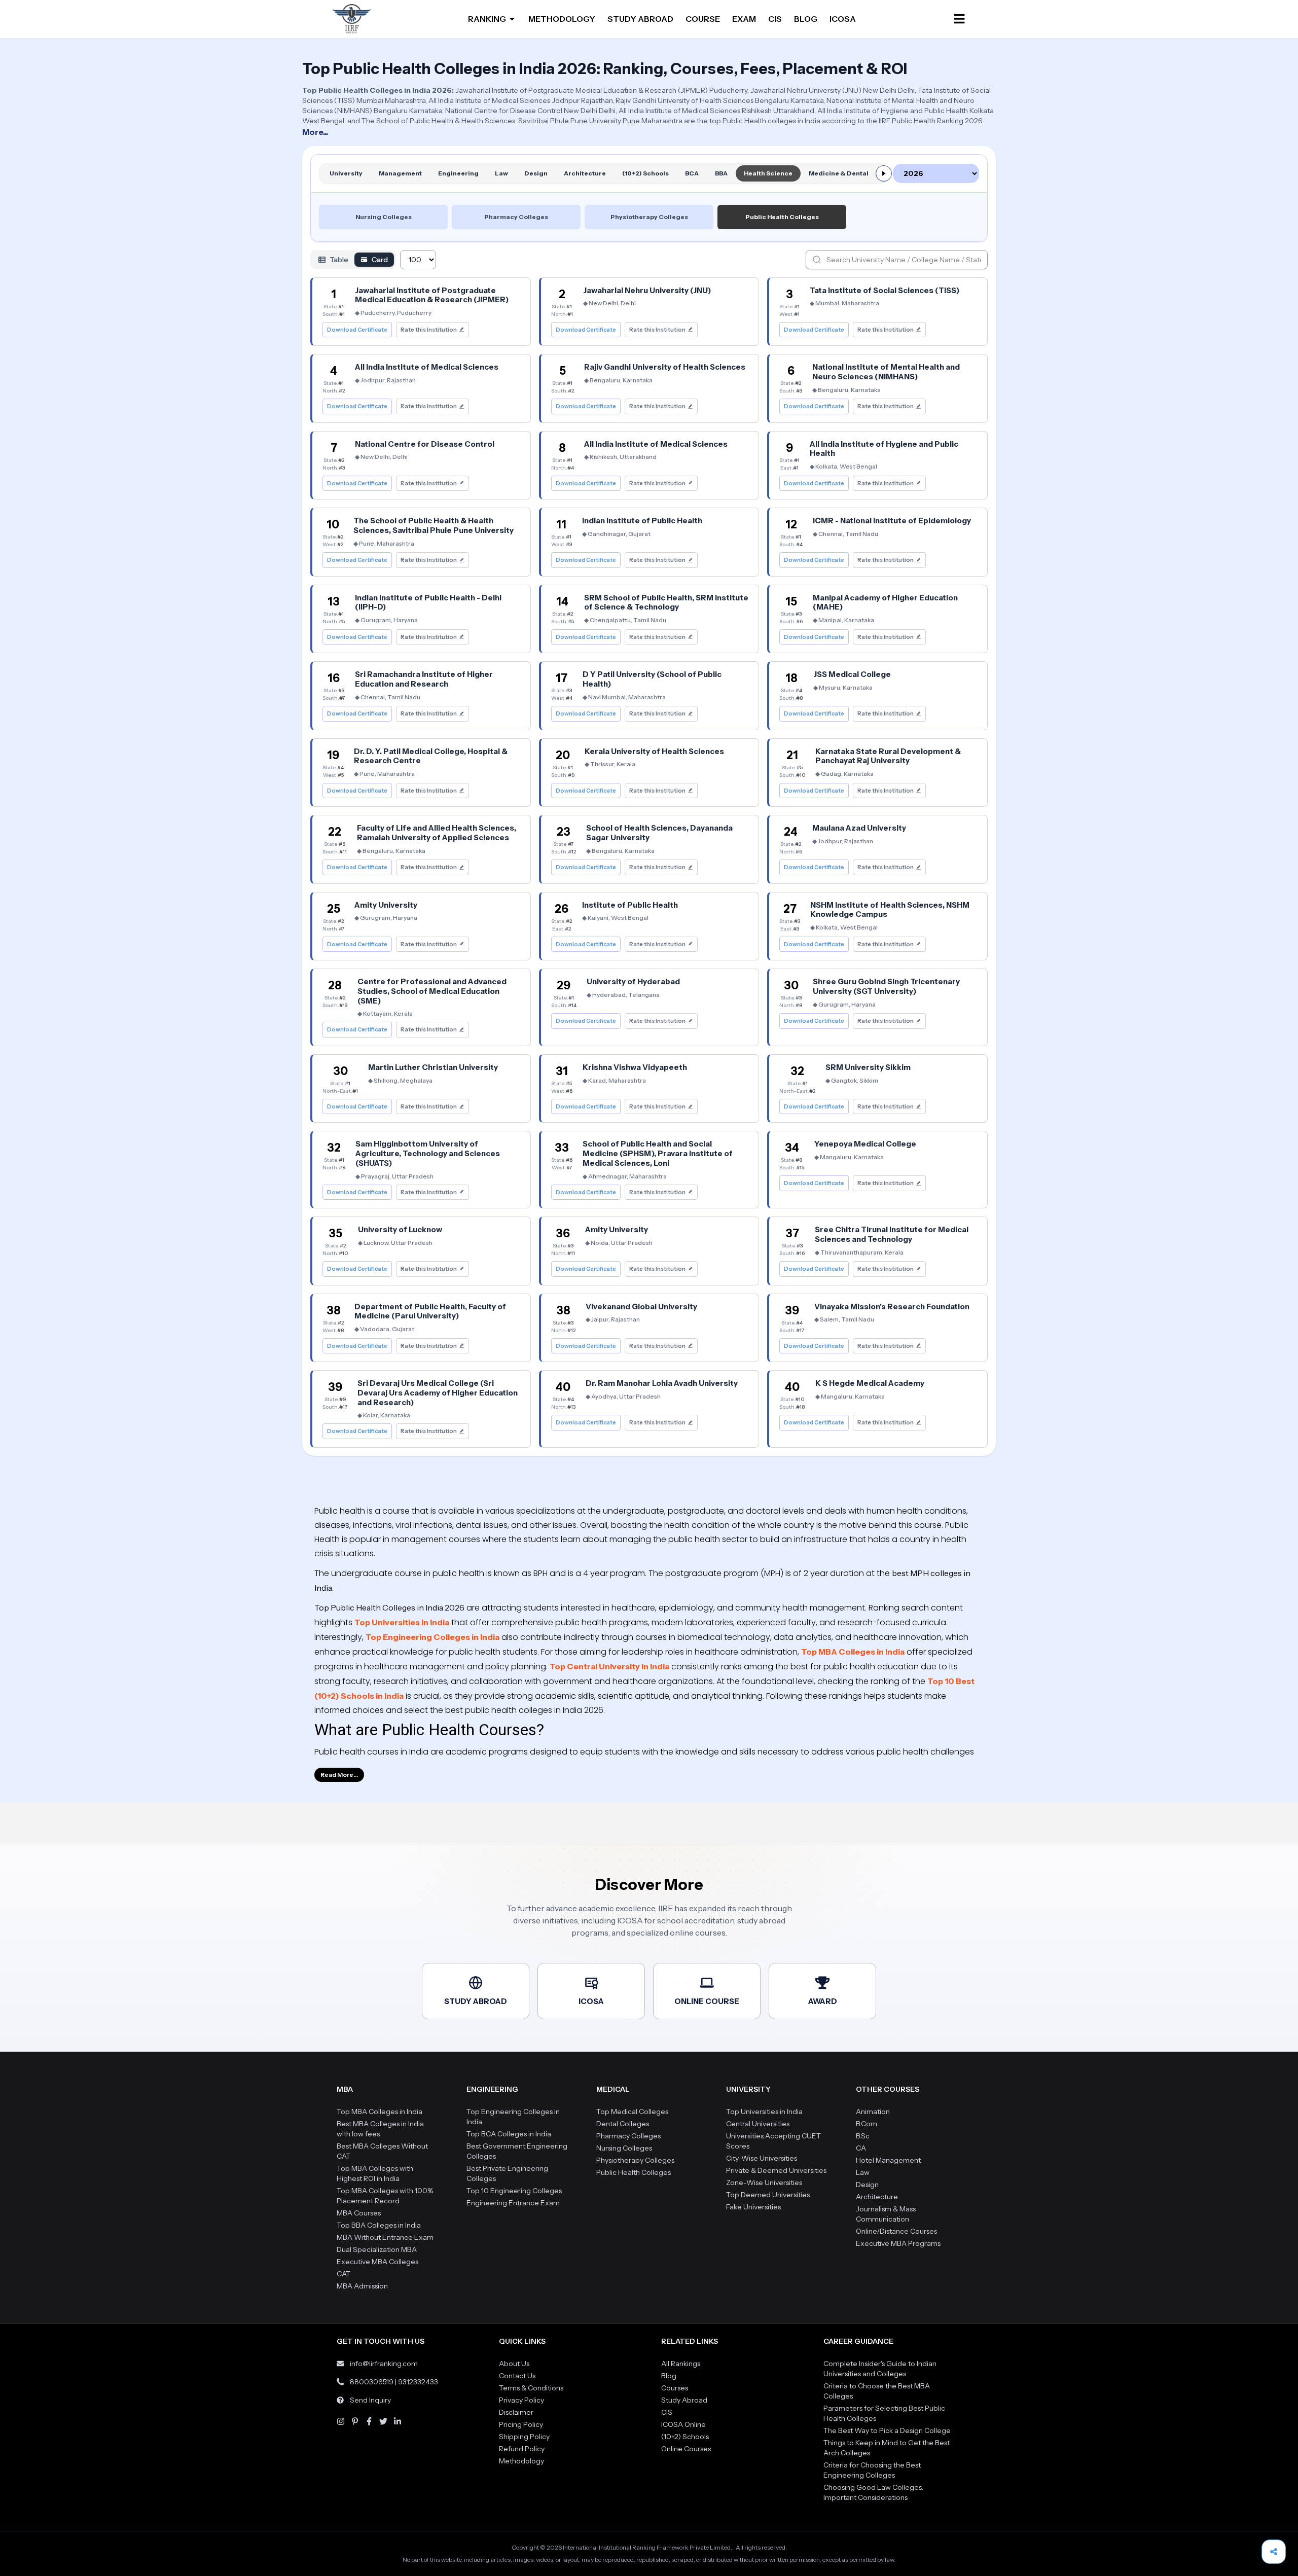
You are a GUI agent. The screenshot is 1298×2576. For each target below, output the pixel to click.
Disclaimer (516, 2412)
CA (861, 2148)
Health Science (768, 173)
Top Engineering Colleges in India (432, 1637)
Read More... (339, 1775)
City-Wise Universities (762, 2158)
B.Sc (863, 2136)
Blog (669, 2376)
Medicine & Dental (839, 173)
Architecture (585, 173)
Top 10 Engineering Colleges (514, 2191)
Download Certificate (357, 330)
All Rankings (681, 2364)
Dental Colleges (623, 2124)
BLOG (806, 19)
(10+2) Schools (645, 173)
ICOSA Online (683, 2424)
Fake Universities (753, 2207)
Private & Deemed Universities (776, 2170)
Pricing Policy (521, 2424)
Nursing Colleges (384, 217)
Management (400, 173)
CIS (775, 19)
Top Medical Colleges (632, 2112)
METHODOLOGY (562, 19)
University (346, 173)
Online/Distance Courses (896, 2231)
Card (380, 260)
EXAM (744, 19)
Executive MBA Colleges (377, 2262)
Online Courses (686, 2449)
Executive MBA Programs (898, 2243)
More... (315, 132)
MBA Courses (359, 2213)
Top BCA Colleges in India (509, 2134)
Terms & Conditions (531, 2388)
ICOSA (843, 19)
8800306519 (372, 2382)
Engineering (458, 173)
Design (536, 173)
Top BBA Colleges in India (379, 2225)
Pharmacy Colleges (516, 217)
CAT (344, 2274)
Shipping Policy (524, 2437)
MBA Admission (362, 2286)
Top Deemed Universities (768, 2195)
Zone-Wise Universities (764, 2183)
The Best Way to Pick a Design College (887, 2430)
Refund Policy (522, 2449)
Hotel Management (888, 2160)
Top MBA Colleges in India (853, 1652)
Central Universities (758, 2124)
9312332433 (418, 2382)
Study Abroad (684, 2400)
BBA (721, 173)
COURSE (703, 19)
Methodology (521, 2461)
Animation (873, 2112)
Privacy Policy (521, 2400)
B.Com (867, 2124)
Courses (675, 2388)
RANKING (487, 19)
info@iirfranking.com (384, 2364)
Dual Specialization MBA (377, 2249)
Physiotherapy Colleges (649, 217)
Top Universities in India (402, 1622)
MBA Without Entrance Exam (385, 2237)
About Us (514, 2364)
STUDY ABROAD (640, 19)
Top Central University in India (609, 1666)
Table (339, 260)
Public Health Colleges (782, 217)
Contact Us (517, 2376)
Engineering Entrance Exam (513, 2203)
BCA (692, 173)
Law (501, 173)
